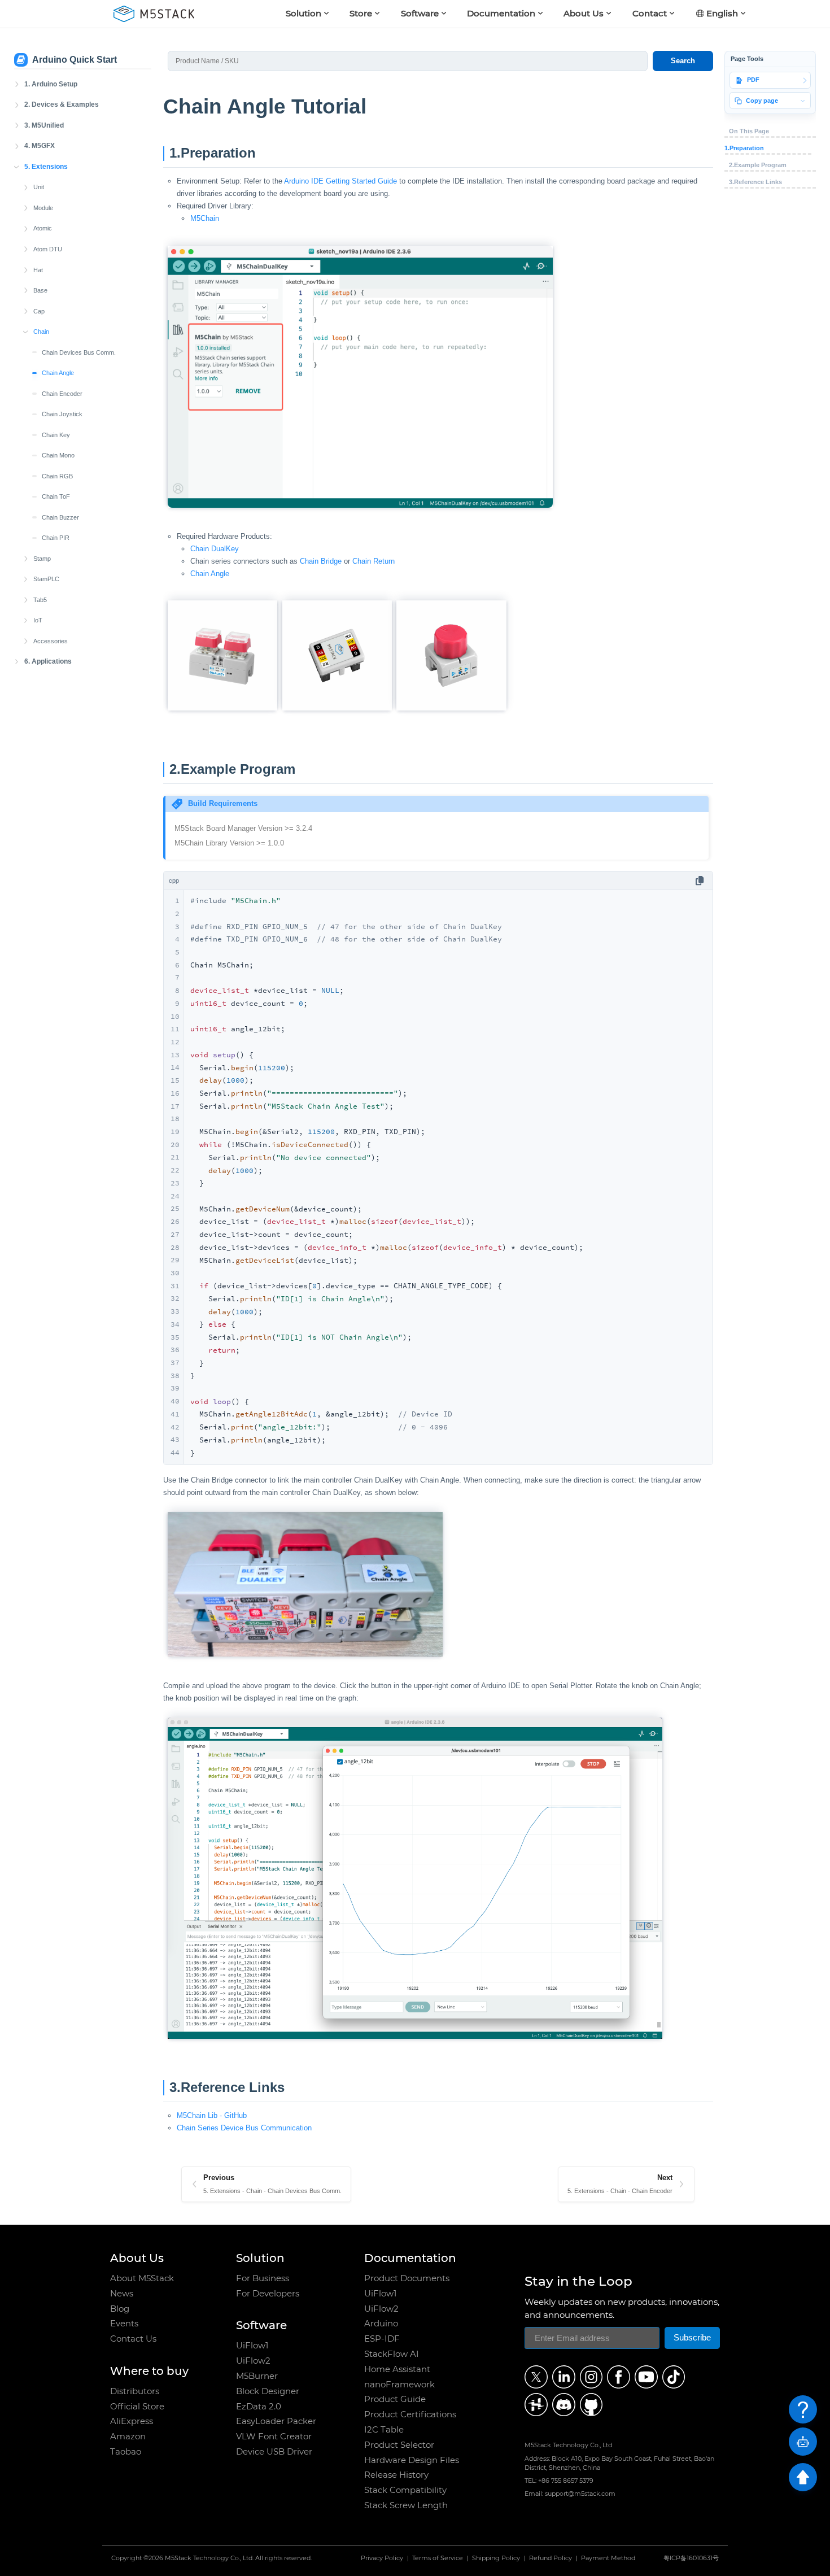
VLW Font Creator (274, 2436)
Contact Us (133, 2339)
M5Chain (205, 218)
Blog (120, 2309)
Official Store (137, 2407)
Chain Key (56, 435)
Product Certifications (410, 2414)
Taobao (126, 2452)
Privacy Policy (382, 2559)
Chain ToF (56, 496)
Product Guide (395, 2399)
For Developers (268, 2294)
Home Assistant (397, 2369)
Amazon (128, 2436)
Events (124, 2324)
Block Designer (268, 2391)
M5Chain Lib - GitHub (212, 2115)
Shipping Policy (496, 2559)
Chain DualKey (215, 549)
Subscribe (692, 2338)
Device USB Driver (274, 2452)
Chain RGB (57, 476)
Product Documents (407, 2278)
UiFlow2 (253, 2361)
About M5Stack (142, 2278)
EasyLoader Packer (276, 2421)
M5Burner (257, 2376)
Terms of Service (438, 2559)
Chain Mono (58, 455)
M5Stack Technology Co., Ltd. (209, 2559)
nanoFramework (399, 2385)
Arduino (381, 2324)
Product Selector (399, 2445)
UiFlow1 (252, 2346)
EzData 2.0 (259, 2407)
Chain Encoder (62, 394)
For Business (263, 2278)
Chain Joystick (62, 414)
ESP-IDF (382, 2339)
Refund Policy (551, 2559)
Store (361, 13)
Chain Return (373, 561)
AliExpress (132, 2421)
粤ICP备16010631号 (691, 2559)
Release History (396, 2475)
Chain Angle (58, 373)
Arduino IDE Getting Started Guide (340, 181)
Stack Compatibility (405, 2490)
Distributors (135, 2391)
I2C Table (384, 2430)
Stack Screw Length (406, 2505)
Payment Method (608, 2559)
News (122, 2294)
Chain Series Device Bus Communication (244, 2128)
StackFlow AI (392, 2354)
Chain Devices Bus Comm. (79, 352)
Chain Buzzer (60, 517)
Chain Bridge (321, 561)
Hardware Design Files (412, 2460)
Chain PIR (56, 538)
